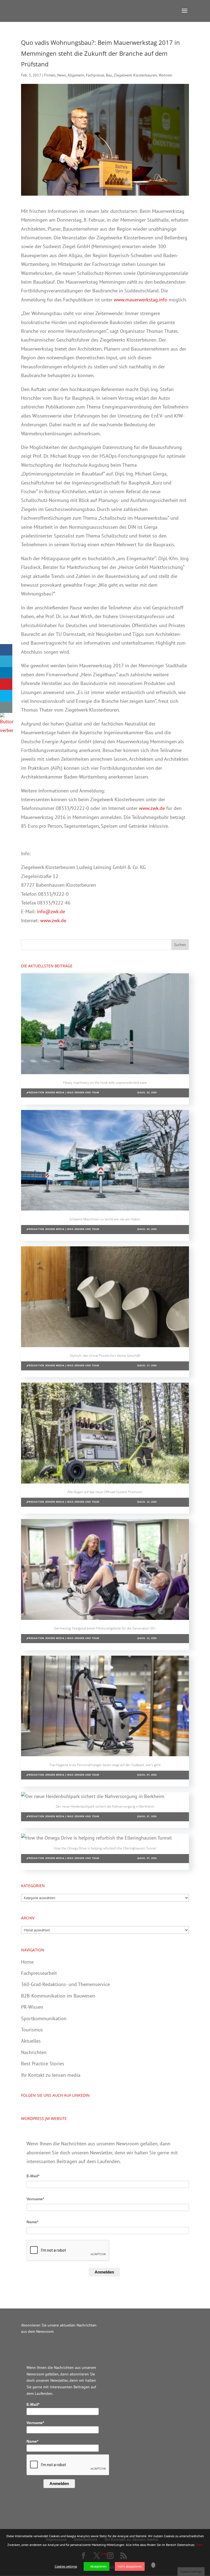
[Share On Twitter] (6, 661)
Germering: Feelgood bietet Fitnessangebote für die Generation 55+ (105, 1628)
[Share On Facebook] (6, 650)
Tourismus (32, 2030)
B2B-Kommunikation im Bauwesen (58, 1996)
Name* (32, 2222)
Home (27, 1962)
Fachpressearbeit (39, 1973)
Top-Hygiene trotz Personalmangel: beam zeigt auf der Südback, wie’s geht (105, 1765)
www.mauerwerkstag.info (141, 300)
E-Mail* (33, 2176)
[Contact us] (6, 707)
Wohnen (165, 75)
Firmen (50, 75)
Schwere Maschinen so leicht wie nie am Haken (105, 1219)
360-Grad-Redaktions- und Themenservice (65, 1984)
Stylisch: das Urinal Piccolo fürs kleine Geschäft (105, 1355)
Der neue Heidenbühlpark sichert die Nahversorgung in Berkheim (105, 1806)
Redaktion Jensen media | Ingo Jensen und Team (64, 1093)
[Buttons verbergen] (7, 730)
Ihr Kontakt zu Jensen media (51, 2075)
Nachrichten (34, 2052)
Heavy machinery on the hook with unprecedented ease (105, 1083)
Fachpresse (95, 75)
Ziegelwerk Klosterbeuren (135, 75)
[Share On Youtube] (6, 684)
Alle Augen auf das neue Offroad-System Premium (105, 1492)
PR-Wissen (32, 2007)
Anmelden (104, 2272)
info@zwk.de (51, 911)
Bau (109, 75)
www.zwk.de (152, 808)
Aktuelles (31, 2041)
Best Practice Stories (43, 2064)
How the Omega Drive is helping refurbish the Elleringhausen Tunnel (105, 1848)
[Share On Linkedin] (6, 673)
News (62, 75)
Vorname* (35, 2199)
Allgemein (76, 75)
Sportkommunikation (44, 2018)
